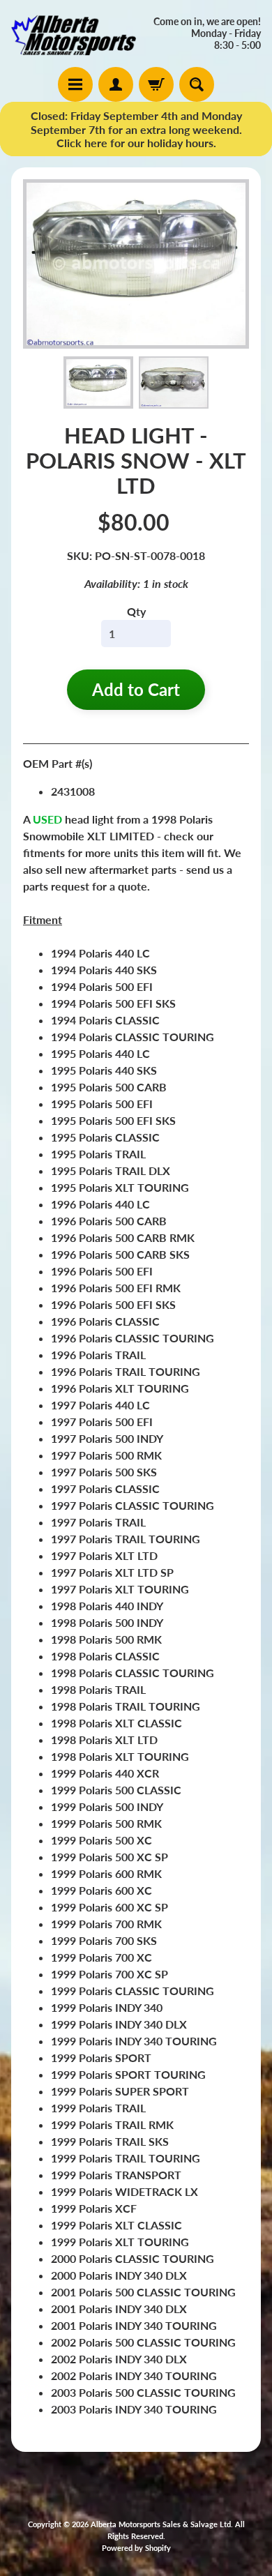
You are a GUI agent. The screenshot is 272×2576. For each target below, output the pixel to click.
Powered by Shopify (136, 2548)
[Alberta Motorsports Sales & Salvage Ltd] (74, 33)
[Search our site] (197, 84)
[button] (98, 382)
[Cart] (156, 84)
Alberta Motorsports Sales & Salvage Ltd (161, 2524)
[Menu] (75, 84)
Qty (136, 611)
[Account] (116, 84)
